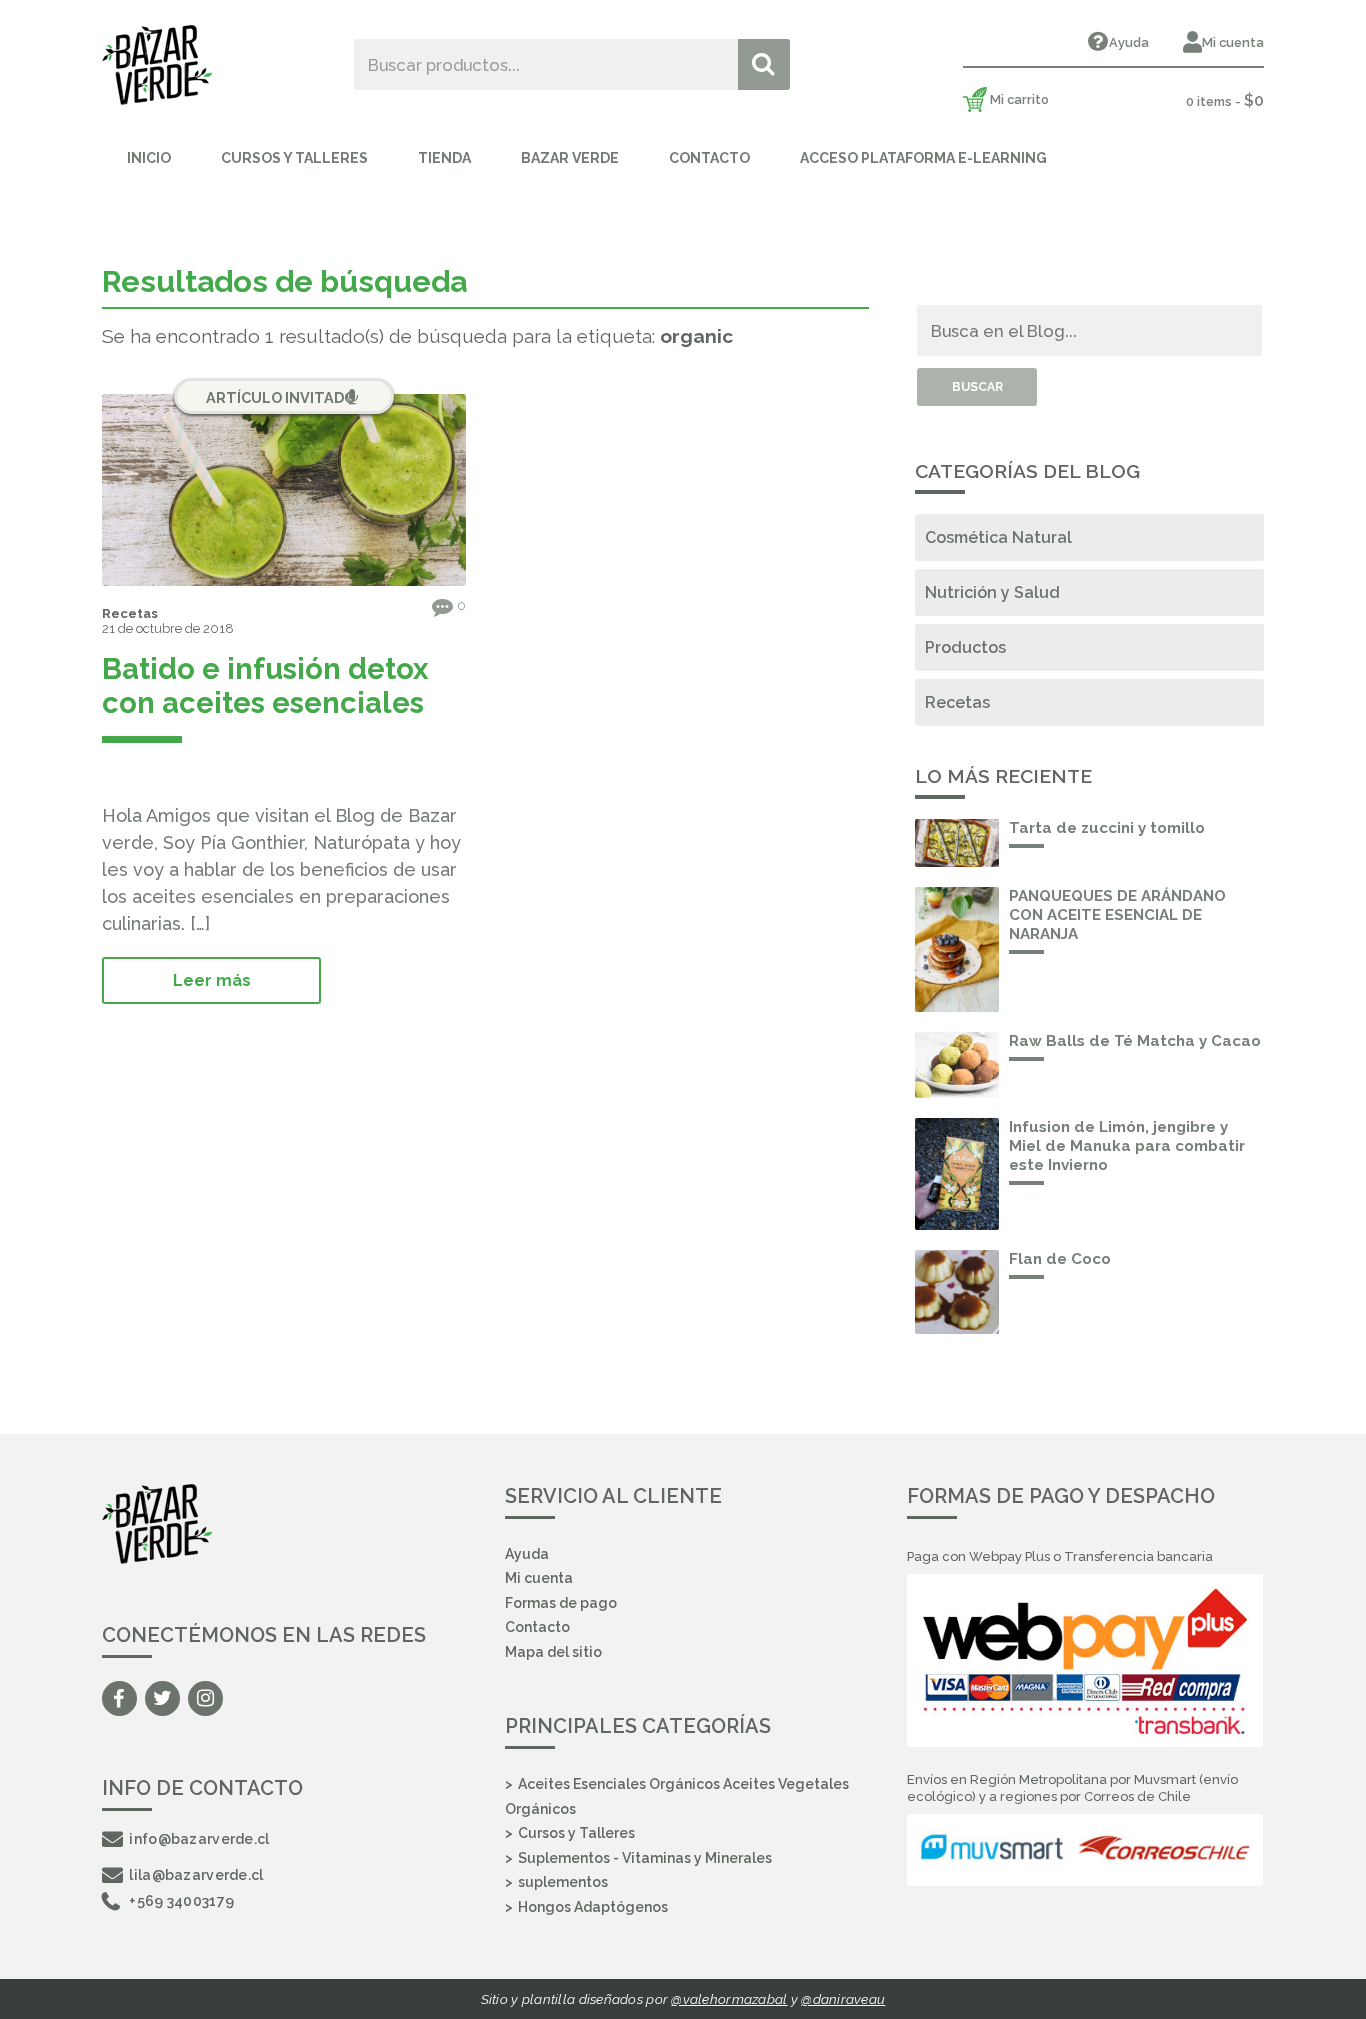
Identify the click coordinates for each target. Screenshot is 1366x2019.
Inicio (149, 158)
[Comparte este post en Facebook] (113, 771)
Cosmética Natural (998, 537)
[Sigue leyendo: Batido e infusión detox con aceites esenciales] (284, 490)
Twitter (162, 1698)
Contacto (709, 158)
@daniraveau (843, 1999)
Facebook (119, 1698)
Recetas (130, 613)
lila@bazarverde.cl (196, 1875)
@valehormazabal (729, 1999)
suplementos (563, 1882)
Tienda (444, 158)
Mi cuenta (1233, 42)
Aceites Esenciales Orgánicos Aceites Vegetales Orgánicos (677, 1796)
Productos (965, 647)
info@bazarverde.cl (199, 1839)
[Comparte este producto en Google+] (207, 771)
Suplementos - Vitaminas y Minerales (645, 1858)
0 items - (1225, 100)
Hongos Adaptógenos (593, 1907)
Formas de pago (561, 1603)
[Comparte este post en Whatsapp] (177, 771)
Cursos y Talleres (294, 158)
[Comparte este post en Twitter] (145, 771)
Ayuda (1129, 42)
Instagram (205, 1698)
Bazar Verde (570, 158)
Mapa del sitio (553, 1652)
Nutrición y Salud (992, 592)
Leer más (212, 980)
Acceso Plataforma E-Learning (923, 158)
